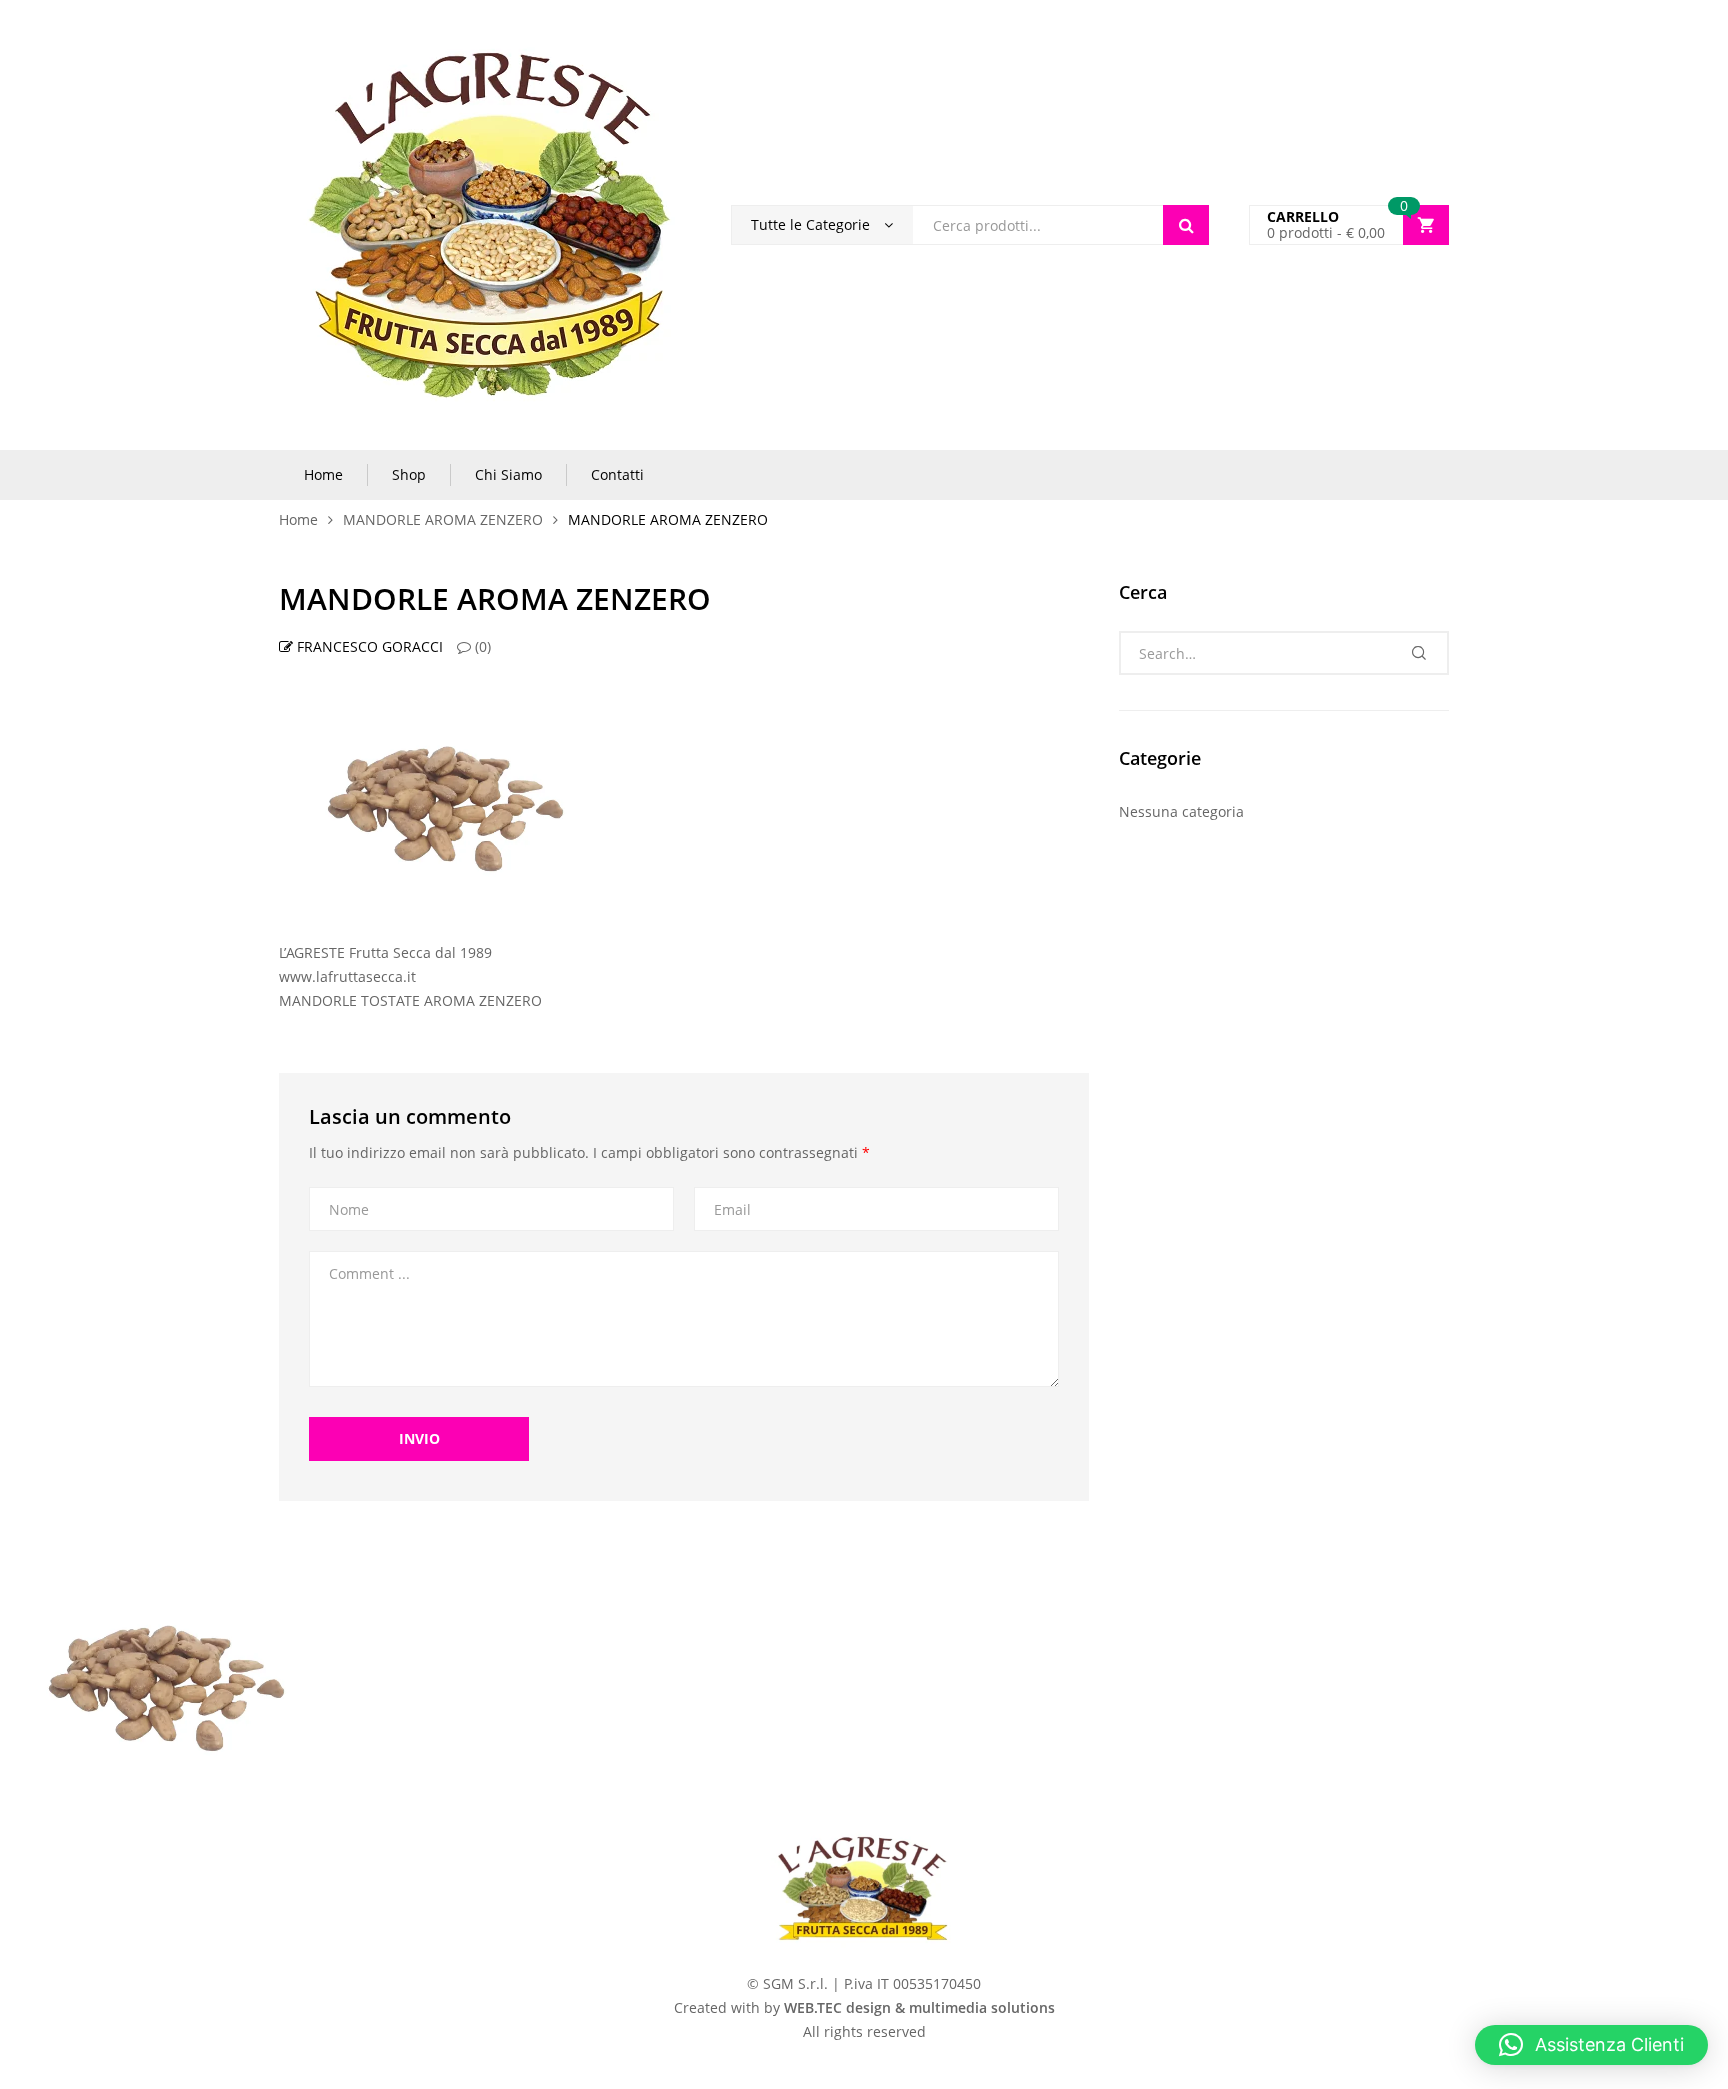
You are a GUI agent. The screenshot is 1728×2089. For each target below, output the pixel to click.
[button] (1591, 2045)
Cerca (1186, 225)
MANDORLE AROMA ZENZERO (443, 519)
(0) (481, 646)
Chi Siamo (508, 474)
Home (323, 474)
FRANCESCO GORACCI (368, 646)
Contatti (617, 474)
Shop (409, 474)
